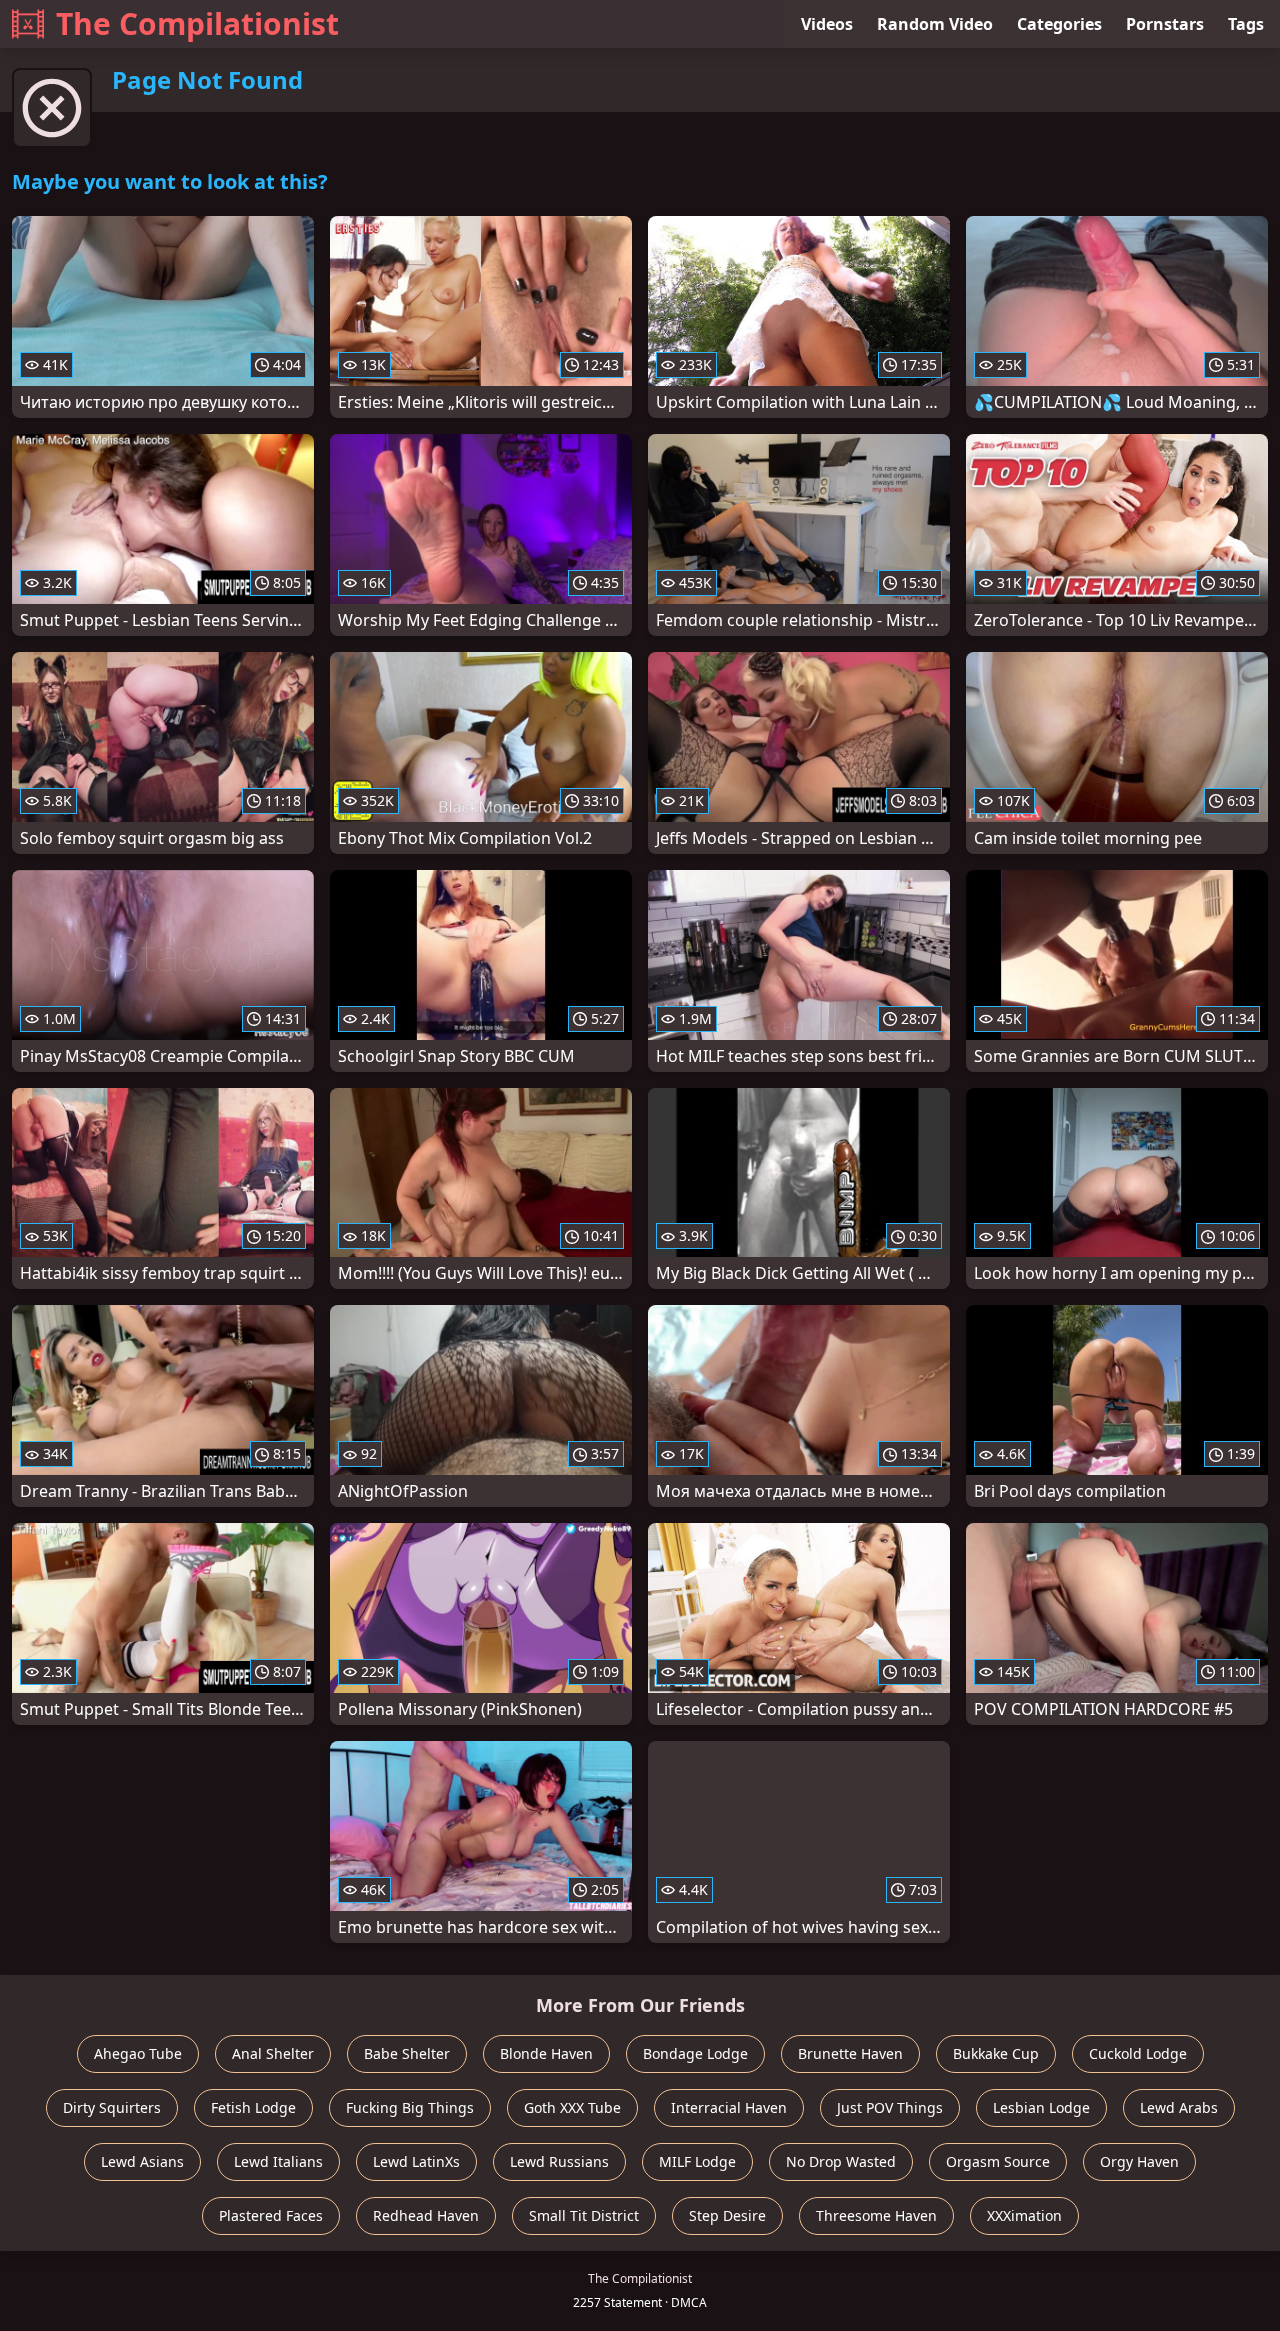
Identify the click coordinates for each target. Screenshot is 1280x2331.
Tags (1246, 24)
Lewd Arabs (1179, 2107)
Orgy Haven (1139, 2161)
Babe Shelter (407, 2053)
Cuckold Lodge (1138, 2053)
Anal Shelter (273, 2053)
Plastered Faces (271, 2215)
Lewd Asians (142, 2161)
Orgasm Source (998, 2161)
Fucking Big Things (410, 2107)
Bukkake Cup (996, 2053)
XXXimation (1024, 2215)
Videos (827, 24)
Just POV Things (890, 2107)
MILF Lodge (697, 2161)
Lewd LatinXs (416, 2161)
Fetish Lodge (253, 2107)
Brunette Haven (850, 2053)
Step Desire (727, 2215)
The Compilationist (197, 23)
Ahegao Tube (138, 2053)
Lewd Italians (278, 2161)
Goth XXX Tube (572, 2107)
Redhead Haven (426, 2215)
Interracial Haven (729, 2107)
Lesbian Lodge (1041, 2107)
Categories (1059, 24)
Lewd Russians (559, 2161)
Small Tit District (584, 2215)
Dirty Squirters (112, 2107)
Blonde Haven (546, 2053)
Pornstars (1165, 24)
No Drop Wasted (841, 2161)
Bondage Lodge (695, 2053)
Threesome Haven (876, 2215)
